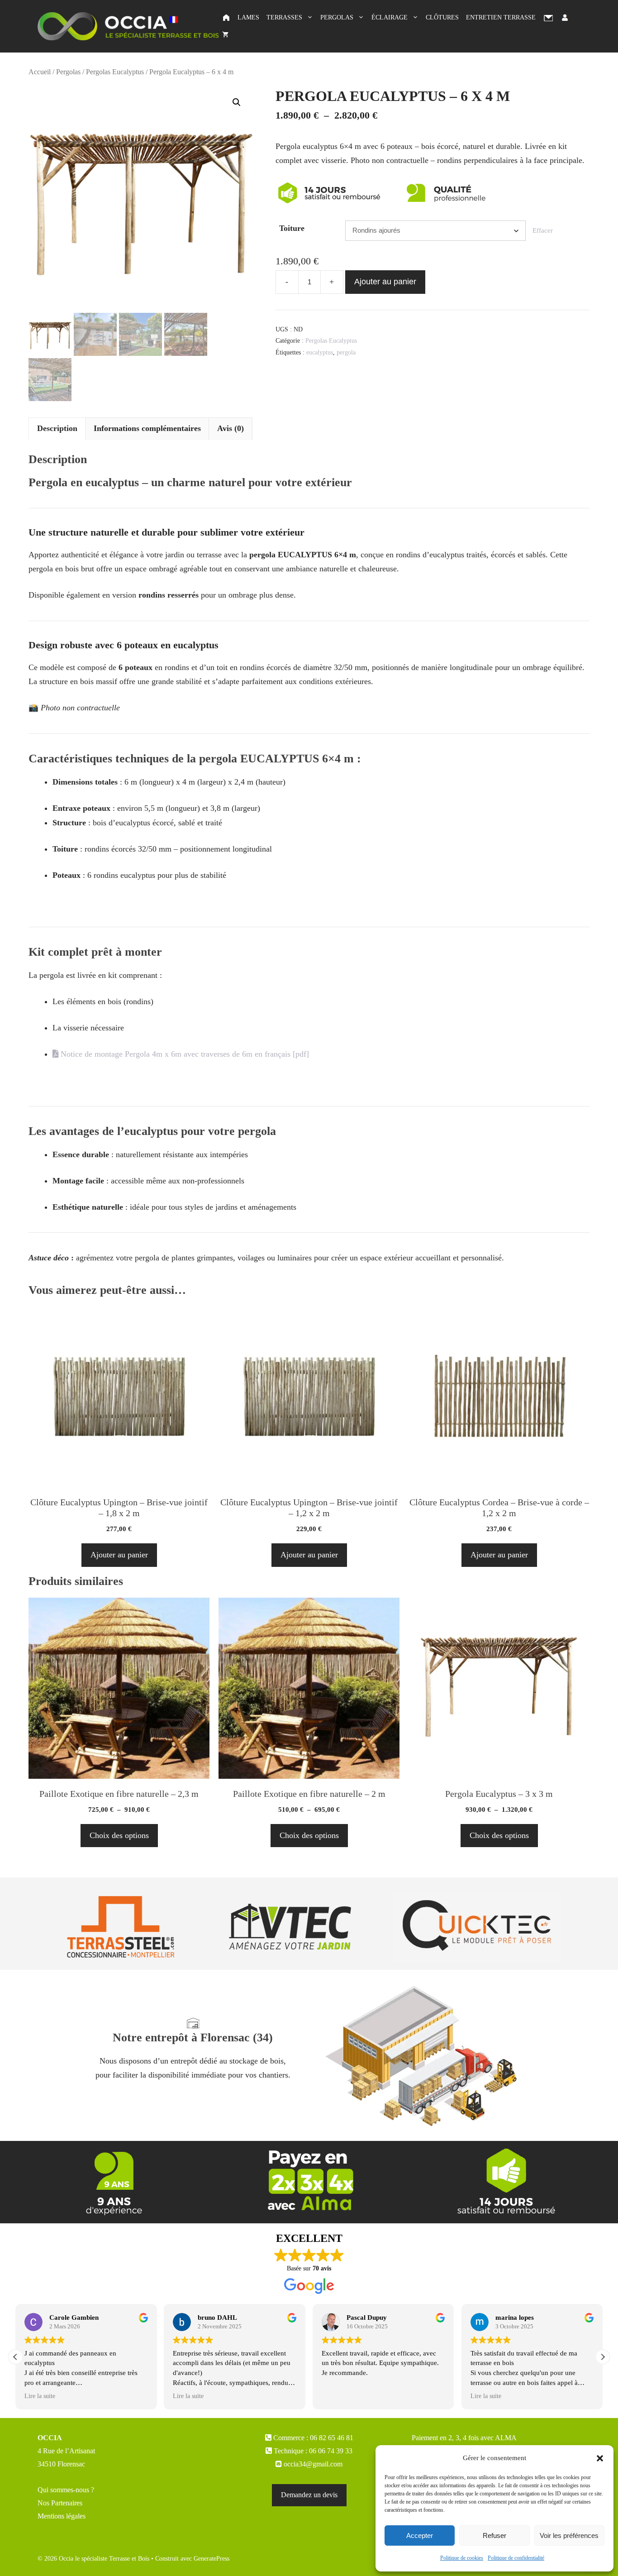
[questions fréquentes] (504, 2181)
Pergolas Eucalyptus (115, 72)
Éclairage (390, 17)
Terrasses (284, 17)
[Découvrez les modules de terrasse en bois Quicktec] (477, 1926)
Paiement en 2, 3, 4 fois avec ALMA (464, 2438)
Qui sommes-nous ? (66, 2490)
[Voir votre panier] (225, 35)
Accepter (420, 2535)
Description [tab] (57, 428)
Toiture (292, 228)
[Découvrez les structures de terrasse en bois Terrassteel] (122, 1926)
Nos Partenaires (60, 2503)
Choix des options (119, 1835)
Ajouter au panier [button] (119, 1555)
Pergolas (337, 17)
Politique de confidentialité (516, 2558)
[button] (600, 2458)
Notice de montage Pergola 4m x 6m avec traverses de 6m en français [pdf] (184, 1054)
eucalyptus (320, 352)
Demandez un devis (309, 2495)
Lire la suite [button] (40, 2396)
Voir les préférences (569, 2535)
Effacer (543, 230)
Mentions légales (62, 2516)
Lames (248, 17)
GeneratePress (212, 2559)
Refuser (494, 2535)
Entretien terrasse (501, 17)
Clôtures (442, 17)
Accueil (40, 72)
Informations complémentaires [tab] (147, 428)
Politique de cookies (462, 2558)
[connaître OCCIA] (114, 2181)
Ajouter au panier (385, 282)
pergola (346, 352)
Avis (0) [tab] (231, 428)
